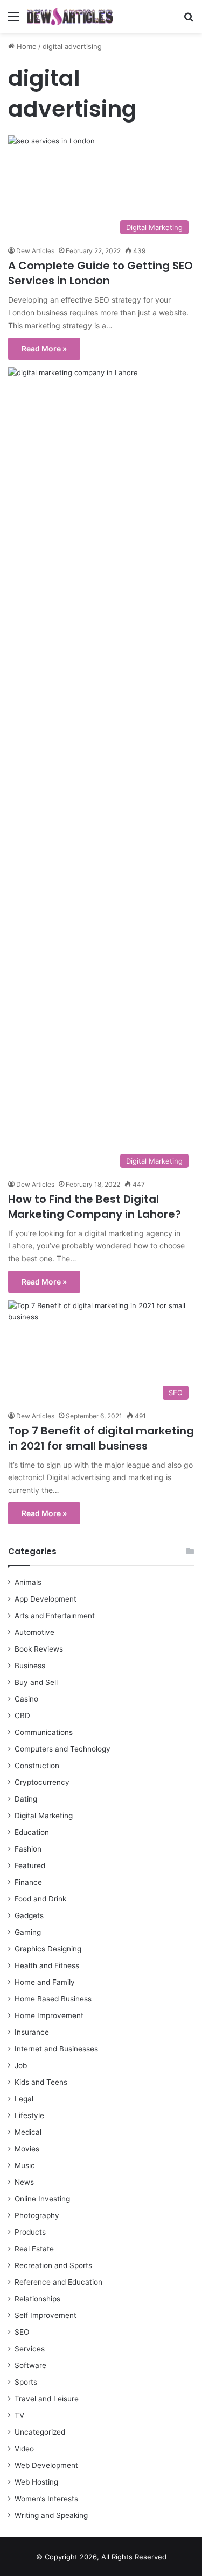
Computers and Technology (62, 1749)
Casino (26, 1699)
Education (32, 1832)
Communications (44, 1732)
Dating (26, 1799)
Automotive (34, 1632)
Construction (37, 1766)
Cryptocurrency (42, 1782)
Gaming (28, 1932)
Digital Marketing (44, 1816)
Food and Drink (40, 1899)
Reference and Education (58, 2282)
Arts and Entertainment (55, 1616)
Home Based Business (53, 1999)
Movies (27, 2149)
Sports (26, 2382)
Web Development (46, 2465)
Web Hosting (36, 2482)
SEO (22, 2332)
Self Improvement (46, 2315)
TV (19, 2415)
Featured (30, 1865)
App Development (46, 1599)
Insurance (32, 2032)
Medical (28, 2132)
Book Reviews (39, 1649)
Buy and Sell (36, 1682)
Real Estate (34, 2249)
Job (21, 2065)
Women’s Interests (46, 2499)
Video (24, 2449)
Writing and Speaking (51, 2515)
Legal (24, 2099)
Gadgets (29, 1915)
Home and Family (45, 1982)
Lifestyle (29, 2115)
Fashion (28, 1849)
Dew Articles (35, 251)
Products (30, 2232)
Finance (28, 1882)
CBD (22, 1716)
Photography (37, 2215)
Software (30, 2365)
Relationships (37, 2299)
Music (25, 2165)
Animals (28, 1582)
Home (26, 46)
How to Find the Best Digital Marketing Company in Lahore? (95, 1207)
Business (30, 1666)
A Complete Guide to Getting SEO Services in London (100, 273)
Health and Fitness (47, 1965)
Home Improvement (49, 2015)
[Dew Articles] (70, 16)
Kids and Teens (41, 2082)
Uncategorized (40, 2432)
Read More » (44, 349)
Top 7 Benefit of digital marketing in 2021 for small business (101, 1438)
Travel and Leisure (47, 2399)
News (24, 2182)
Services (30, 2349)
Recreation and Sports (53, 2265)
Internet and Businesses (56, 2049)
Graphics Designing (48, 1949)
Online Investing (42, 2199)
